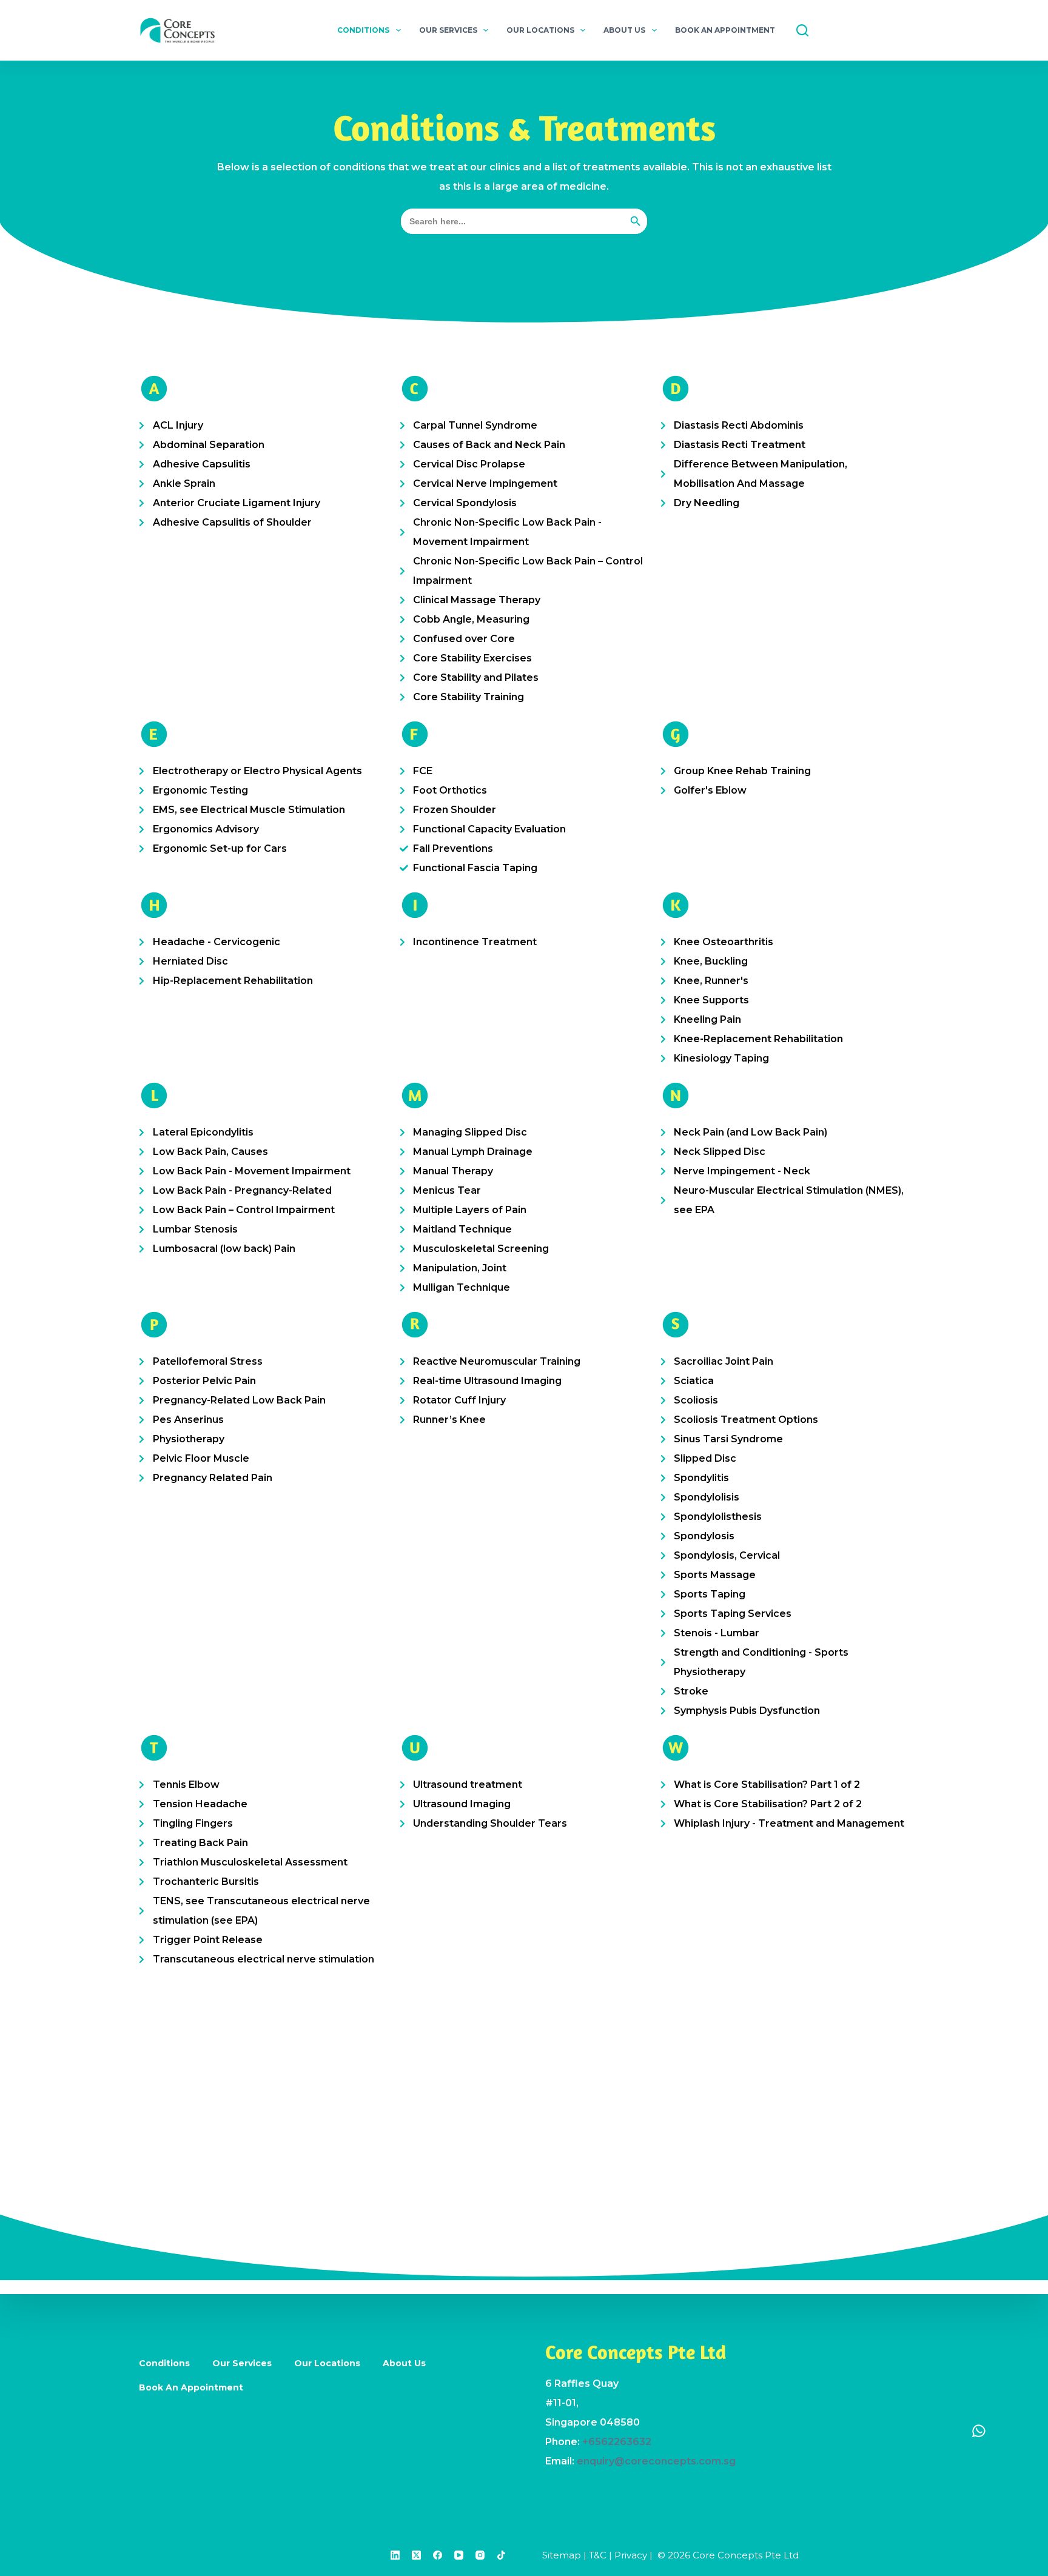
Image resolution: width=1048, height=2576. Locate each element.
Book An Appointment (725, 30)
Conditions (363, 30)
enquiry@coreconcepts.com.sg (656, 2461)
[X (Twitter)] (416, 2555)
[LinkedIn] (395, 2555)
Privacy (631, 2555)
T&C (598, 2555)
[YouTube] (459, 2555)
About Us (624, 30)
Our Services (448, 30)
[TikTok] (501, 2555)
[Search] (802, 30)
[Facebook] (438, 2555)
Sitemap (562, 2555)
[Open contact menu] (979, 2430)
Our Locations (540, 30)
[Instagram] (480, 2555)
